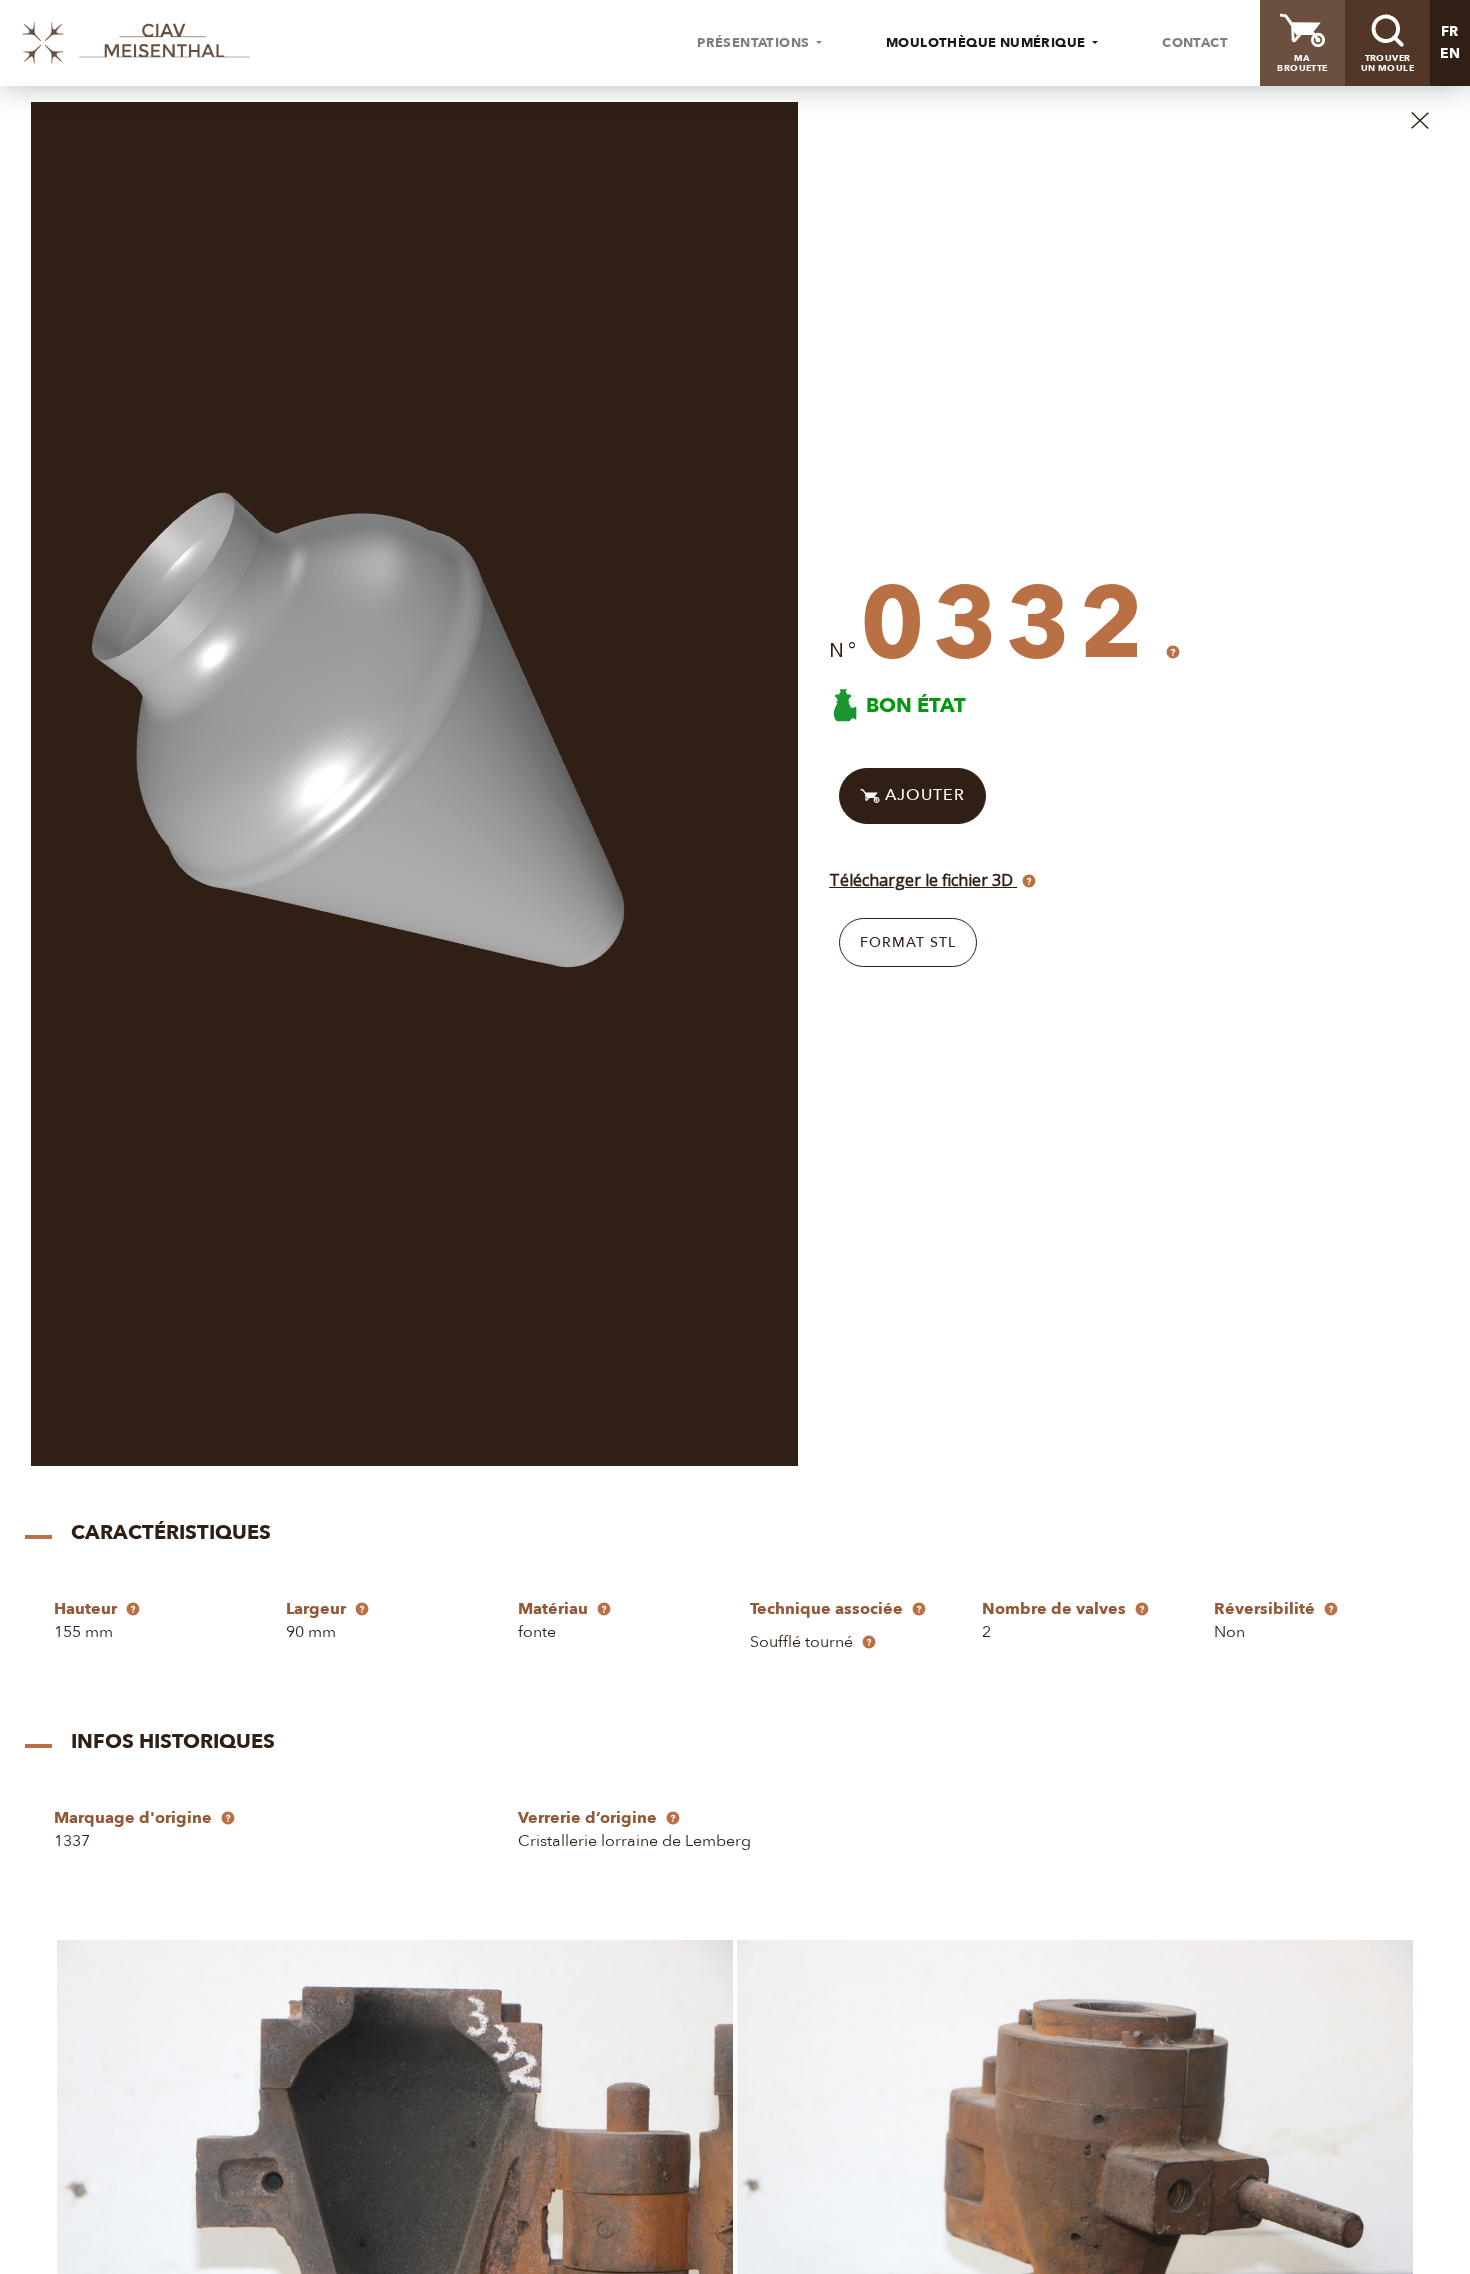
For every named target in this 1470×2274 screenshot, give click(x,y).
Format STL (908, 942)
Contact (1195, 43)
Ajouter (922, 795)
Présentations (755, 43)
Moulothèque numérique (987, 43)
